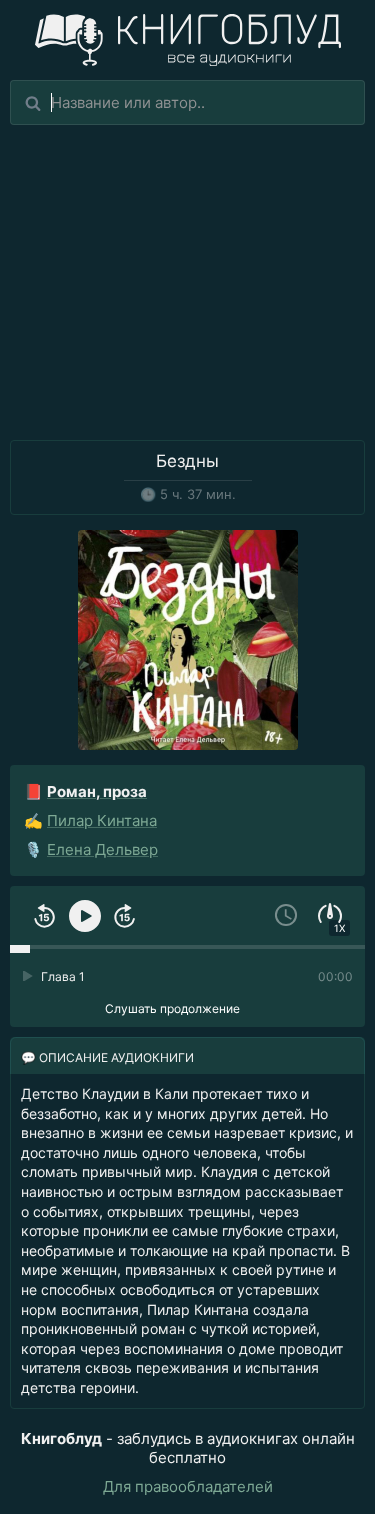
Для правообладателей (188, 1486)
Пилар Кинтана (102, 820)
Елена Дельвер (102, 849)
